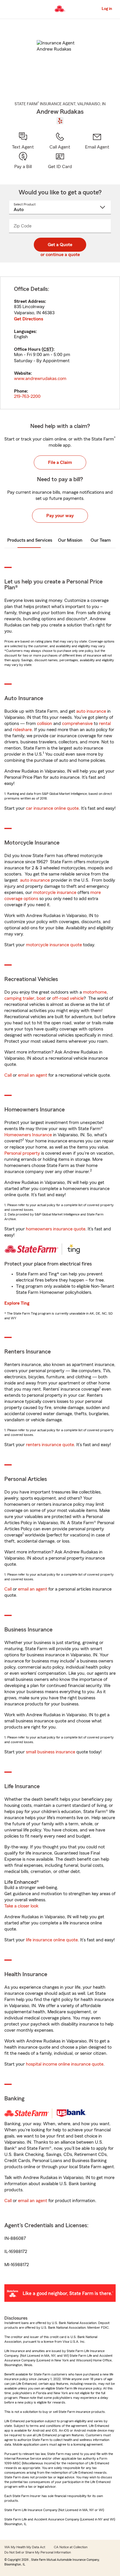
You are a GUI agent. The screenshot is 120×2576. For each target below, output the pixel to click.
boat (41, 998)
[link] (97, 141)
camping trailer (19, 998)
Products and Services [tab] (30, 540)
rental (105, 724)
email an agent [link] (33, 1075)
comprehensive (77, 724)
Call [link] (8, 1075)
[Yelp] (60, 121)
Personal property (22, 1153)
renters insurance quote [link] (50, 1445)
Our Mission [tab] (70, 540)
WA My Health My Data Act (25, 2547)
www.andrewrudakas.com (40, 379)
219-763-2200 (27, 396)
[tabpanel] (60, 343)
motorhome (95, 992)
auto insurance (91, 711)
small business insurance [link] (51, 1752)
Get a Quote (60, 245)
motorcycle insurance (55, 892)
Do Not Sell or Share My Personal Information (38, 2552)
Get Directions (29, 319)
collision (45, 724)
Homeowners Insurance (28, 1135)
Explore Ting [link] (17, 1303)
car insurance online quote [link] (52, 808)
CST (47, 349)
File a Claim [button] (60, 462)
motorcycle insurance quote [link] (54, 945)
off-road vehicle (68, 998)
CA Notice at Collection (71, 2547)
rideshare (22, 730)
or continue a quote (60, 255)
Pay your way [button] (60, 516)
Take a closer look (21, 1906)
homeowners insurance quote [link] (56, 1229)
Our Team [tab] (101, 540)
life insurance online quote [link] (52, 1940)
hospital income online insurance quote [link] (65, 2064)
